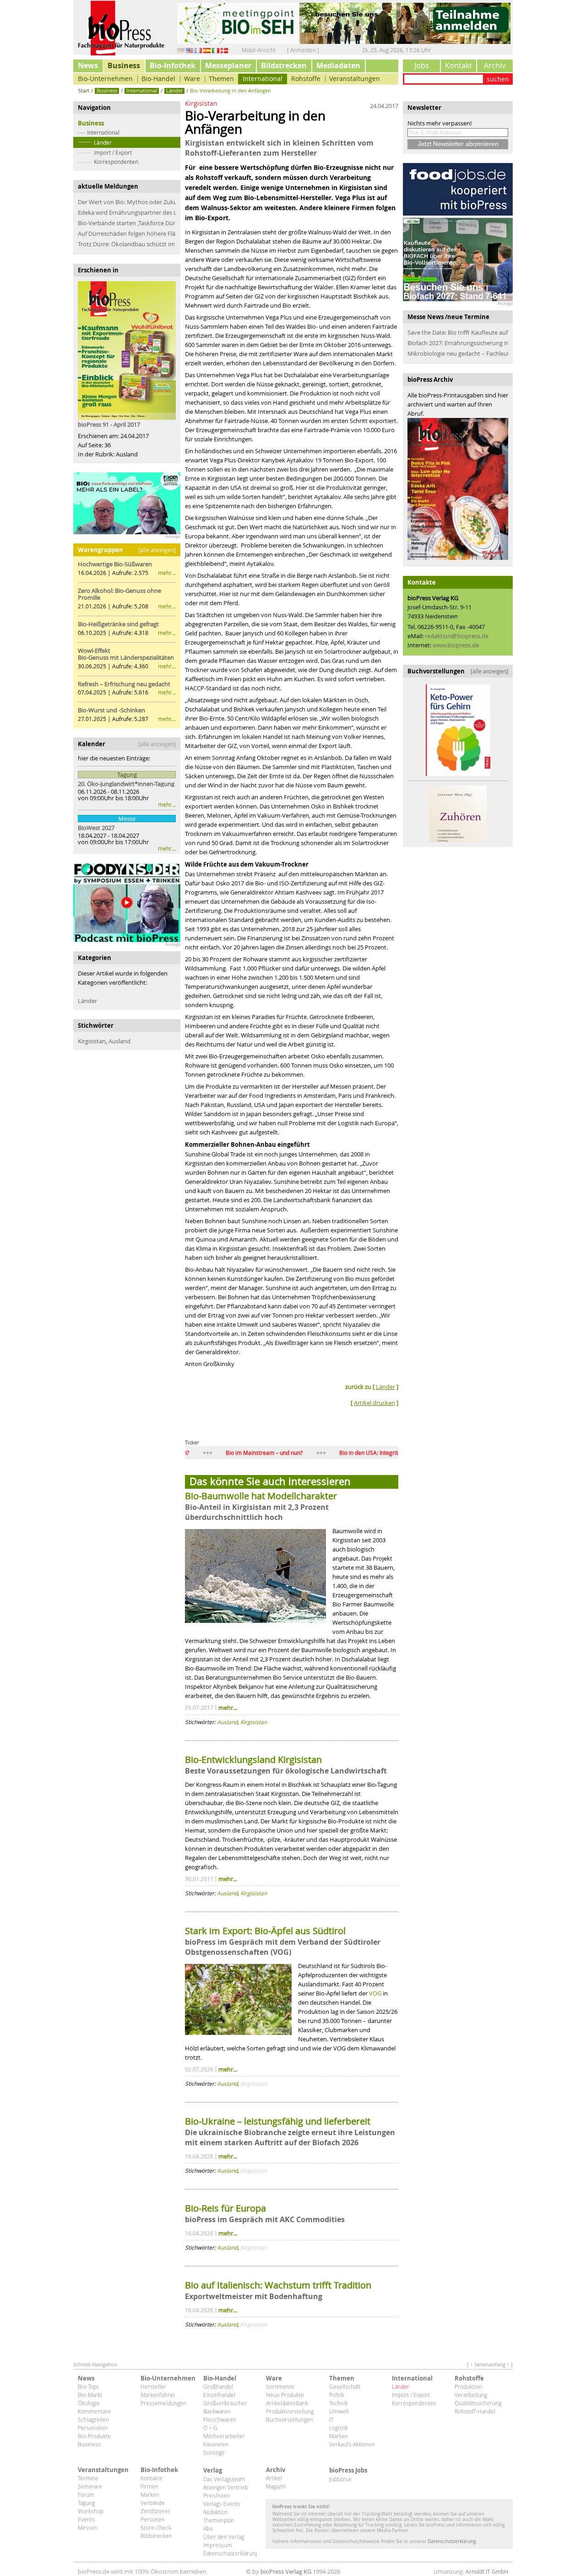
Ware (192, 79)
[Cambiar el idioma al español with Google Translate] (207, 50)
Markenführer (158, 2395)
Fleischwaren (220, 2419)
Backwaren (217, 2411)
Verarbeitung (471, 2395)
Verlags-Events (222, 2504)
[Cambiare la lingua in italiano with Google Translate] (216, 50)
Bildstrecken (284, 65)
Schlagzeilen (93, 2419)
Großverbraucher (225, 2403)
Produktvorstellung (290, 2411)
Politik (337, 2395)
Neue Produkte (285, 2395)
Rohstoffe (306, 79)
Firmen (149, 2486)
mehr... (167, 573)
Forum (86, 2495)
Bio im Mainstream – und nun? (204, 1453)
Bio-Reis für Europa (225, 2208)
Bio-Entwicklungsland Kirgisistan (253, 1760)
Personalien (93, 2428)
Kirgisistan (92, 1041)
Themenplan (219, 2520)
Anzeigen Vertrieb (226, 2487)
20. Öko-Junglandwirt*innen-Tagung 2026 (127, 784)
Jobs (422, 65)
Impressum (218, 2545)
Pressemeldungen (163, 2403)
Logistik (339, 2428)
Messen (88, 2527)
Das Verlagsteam (224, 2479)
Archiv (495, 65)
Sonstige (214, 2452)
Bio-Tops (89, 2386)
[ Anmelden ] (303, 50)
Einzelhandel (219, 2395)
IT (331, 2419)
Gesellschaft (345, 2386)
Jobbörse (340, 2479)
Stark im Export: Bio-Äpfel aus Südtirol (266, 1931)
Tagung (86, 2503)
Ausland (119, 1041)
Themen (221, 79)
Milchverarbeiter (224, 2436)
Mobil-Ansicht (259, 50)
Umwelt (339, 2411)
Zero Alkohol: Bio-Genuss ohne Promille (119, 594)
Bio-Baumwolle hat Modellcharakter (261, 1496)
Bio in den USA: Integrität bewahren (324, 1453)
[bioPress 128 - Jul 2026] (458, 489)
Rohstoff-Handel (475, 2411)
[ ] (374, 1403)
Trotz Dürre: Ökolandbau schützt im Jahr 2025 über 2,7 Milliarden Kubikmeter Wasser (127, 244)
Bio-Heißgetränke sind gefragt (118, 624)
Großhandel (218, 2386)
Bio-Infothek (173, 65)
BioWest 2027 (96, 828)
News (88, 65)
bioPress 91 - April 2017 (109, 424)
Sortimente (280, 2386)
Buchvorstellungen (290, 2419)
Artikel (274, 2478)
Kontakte (152, 2478)
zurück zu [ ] (372, 1387)
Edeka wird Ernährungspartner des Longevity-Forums (127, 212)
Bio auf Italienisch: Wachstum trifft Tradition (278, 2285)
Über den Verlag (224, 2537)
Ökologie (89, 2403)
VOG (375, 1993)
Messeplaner (228, 65)
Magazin (276, 2486)
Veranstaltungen (355, 79)
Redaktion (216, 2512)
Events (86, 2519)
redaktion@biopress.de (457, 636)
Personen (153, 2519)
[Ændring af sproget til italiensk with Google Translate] (224, 50)
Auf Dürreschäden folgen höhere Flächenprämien (127, 233)
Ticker (192, 1442)
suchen (498, 79)
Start (84, 90)
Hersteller (153, 2386)
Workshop (91, 2511)
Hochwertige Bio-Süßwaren (115, 564)
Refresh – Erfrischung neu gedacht (124, 684)
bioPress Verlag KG (286, 2571)
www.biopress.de (456, 645)
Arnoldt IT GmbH (487, 2571)
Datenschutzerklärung (230, 2553)
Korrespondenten (116, 162)
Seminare (90, 2486)
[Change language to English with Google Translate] (190, 50)
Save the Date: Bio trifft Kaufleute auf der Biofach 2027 (458, 332)
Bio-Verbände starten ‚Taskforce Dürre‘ (127, 223)
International (263, 79)
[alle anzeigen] (157, 550)
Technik (339, 2403)
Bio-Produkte (94, 2436)
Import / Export (113, 152)
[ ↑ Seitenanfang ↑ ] (490, 2364)
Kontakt (458, 65)
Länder (103, 142)
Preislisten (217, 2495)
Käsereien (216, 2444)
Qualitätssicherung (478, 2403)
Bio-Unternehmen (105, 79)
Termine (88, 2478)
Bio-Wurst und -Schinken (111, 710)
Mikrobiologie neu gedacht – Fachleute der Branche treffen (458, 353)
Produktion (468, 2386)
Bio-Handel (158, 79)
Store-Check (156, 2527)
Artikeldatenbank (287, 2403)
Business (124, 65)
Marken (339, 2436)
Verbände (153, 2503)
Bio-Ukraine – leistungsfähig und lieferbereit (278, 2121)
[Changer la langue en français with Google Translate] (198, 50)
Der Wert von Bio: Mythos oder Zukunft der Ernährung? (127, 202)
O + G (210, 2428)
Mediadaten (338, 65)
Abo (208, 2528)
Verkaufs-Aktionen (352, 2444)
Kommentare (94, 2411)
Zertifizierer (155, 2511)
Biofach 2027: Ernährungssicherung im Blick (458, 343)
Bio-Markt (90, 2395)
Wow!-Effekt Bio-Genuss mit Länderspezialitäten (126, 654)
